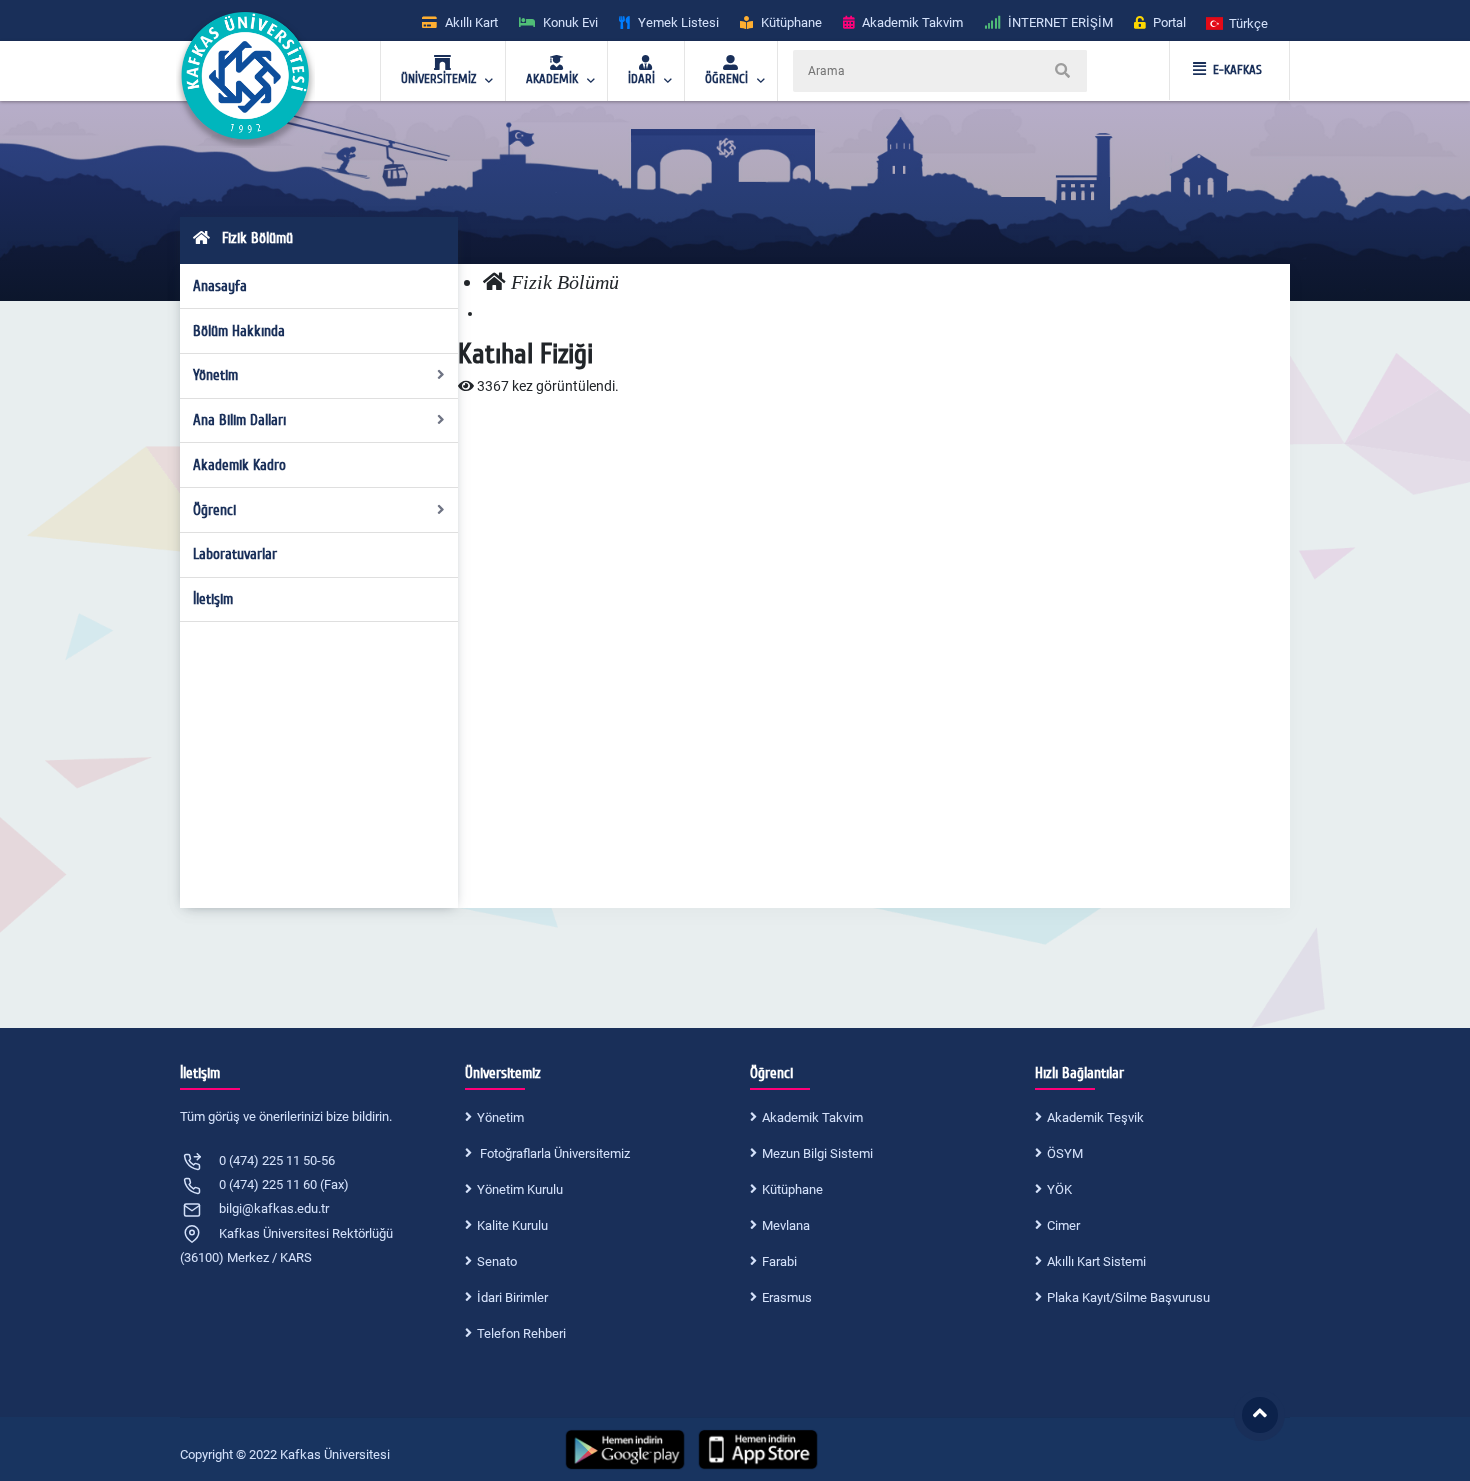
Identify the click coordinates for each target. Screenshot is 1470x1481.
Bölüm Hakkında (239, 331)
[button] (1238, 22)
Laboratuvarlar (235, 554)
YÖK (1059, 1189)
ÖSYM (1065, 1153)
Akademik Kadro (239, 465)
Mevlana (786, 1225)
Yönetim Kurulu (520, 1189)
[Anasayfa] (494, 282)
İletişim (213, 599)
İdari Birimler (512, 1297)
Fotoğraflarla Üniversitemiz (553, 1153)
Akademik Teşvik (1095, 1117)
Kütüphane (792, 1189)
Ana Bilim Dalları (239, 420)
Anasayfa (220, 286)
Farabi (779, 1261)
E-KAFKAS (1237, 70)
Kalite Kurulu (512, 1225)
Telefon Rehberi (521, 1333)
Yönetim (215, 375)
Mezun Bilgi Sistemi (817, 1153)
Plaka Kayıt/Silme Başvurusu (1128, 1297)
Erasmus (787, 1297)
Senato (497, 1261)
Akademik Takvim (812, 1117)
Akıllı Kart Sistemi (1096, 1261)
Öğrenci (214, 510)
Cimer (1063, 1225)
